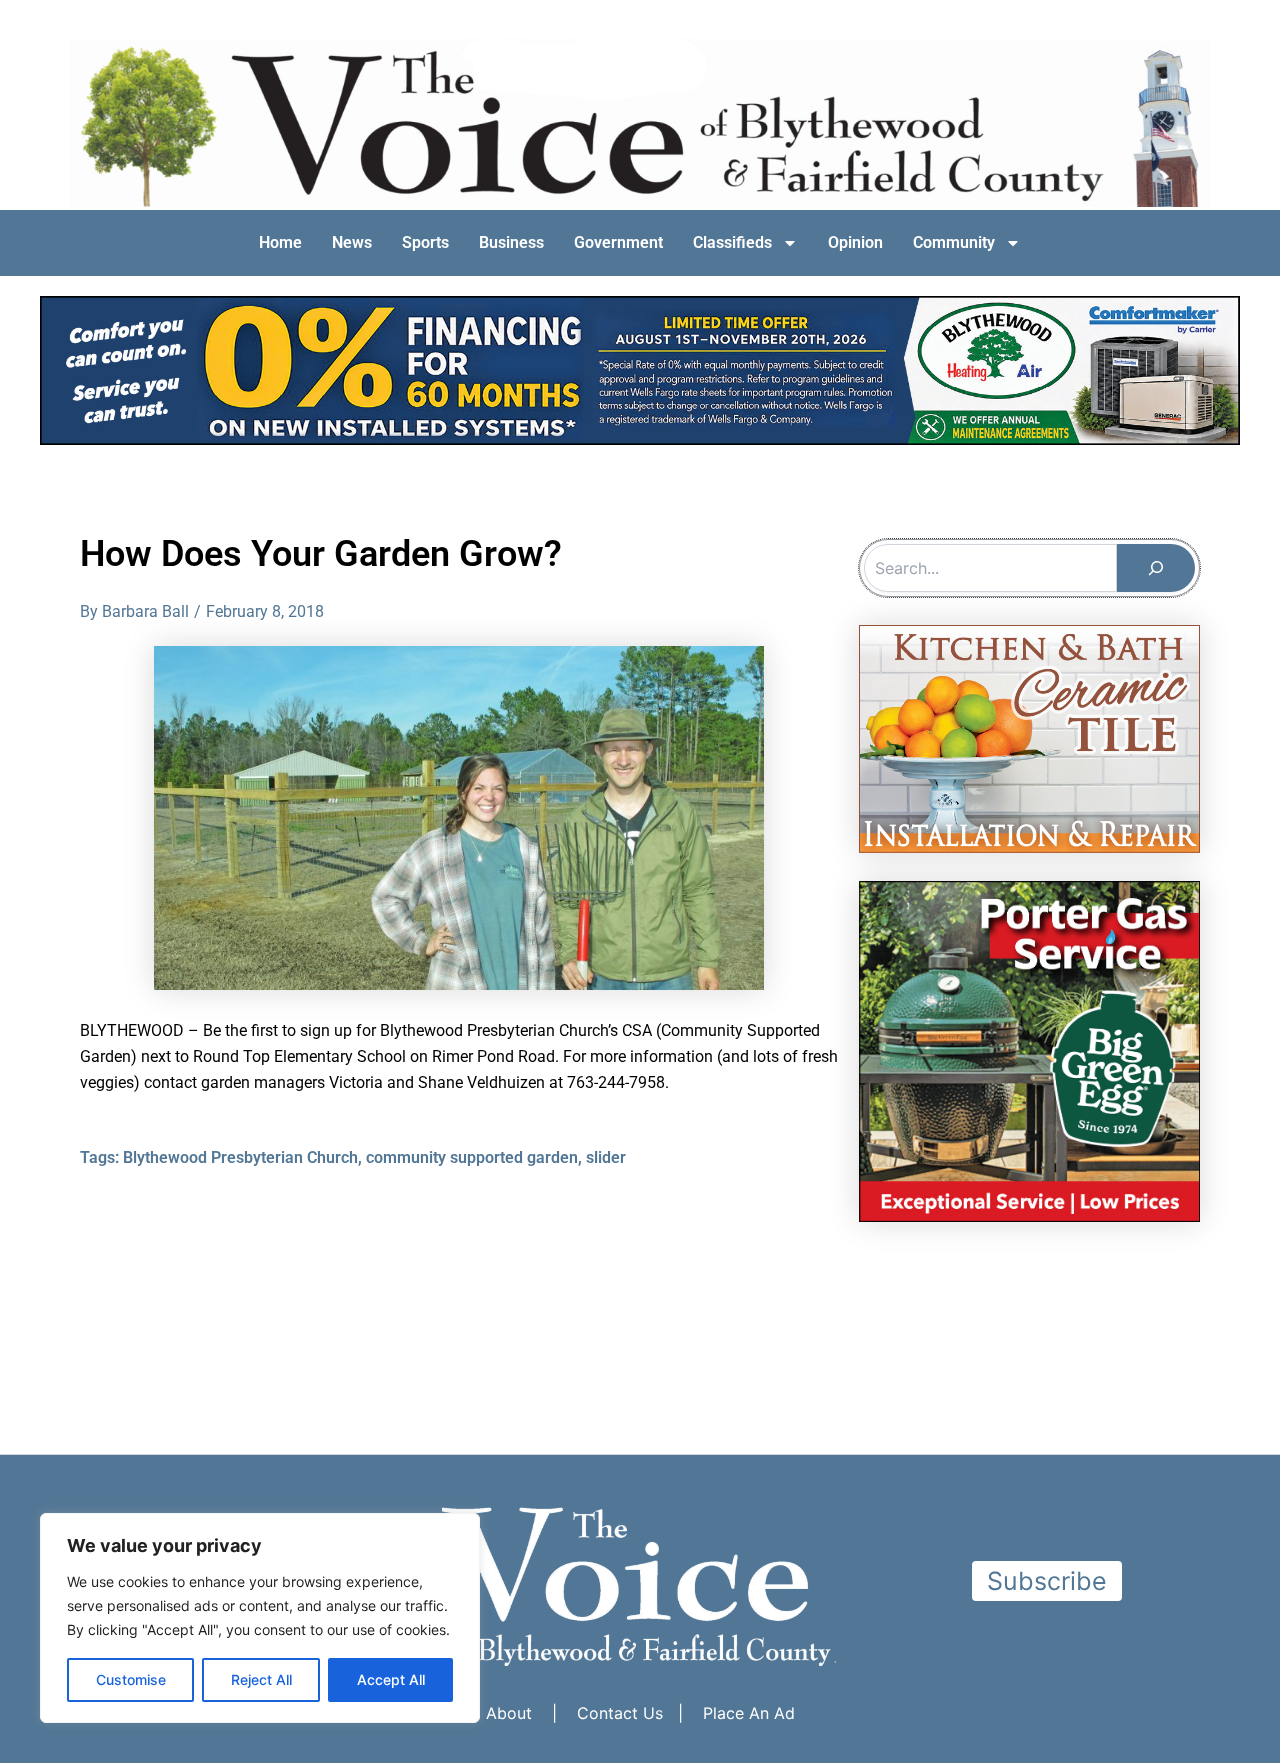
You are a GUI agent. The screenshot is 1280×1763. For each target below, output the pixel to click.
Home (280, 242)
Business (511, 242)
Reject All (261, 1679)
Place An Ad (749, 1713)
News (352, 242)
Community (954, 242)
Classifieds (732, 242)
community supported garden (472, 1157)
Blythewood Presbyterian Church (240, 1157)
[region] (260, 1618)
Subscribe (1047, 1581)
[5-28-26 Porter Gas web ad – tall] (1029, 1050)
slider (606, 1157)
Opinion (855, 242)
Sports (425, 242)
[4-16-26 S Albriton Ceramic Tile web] (1029, 737)
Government (618, 242)
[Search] (1156, 568)
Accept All (391, 1679)
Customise (131, 1679)
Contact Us (620, 1713)
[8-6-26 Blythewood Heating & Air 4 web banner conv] (640, 369)
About (509, 1713)
